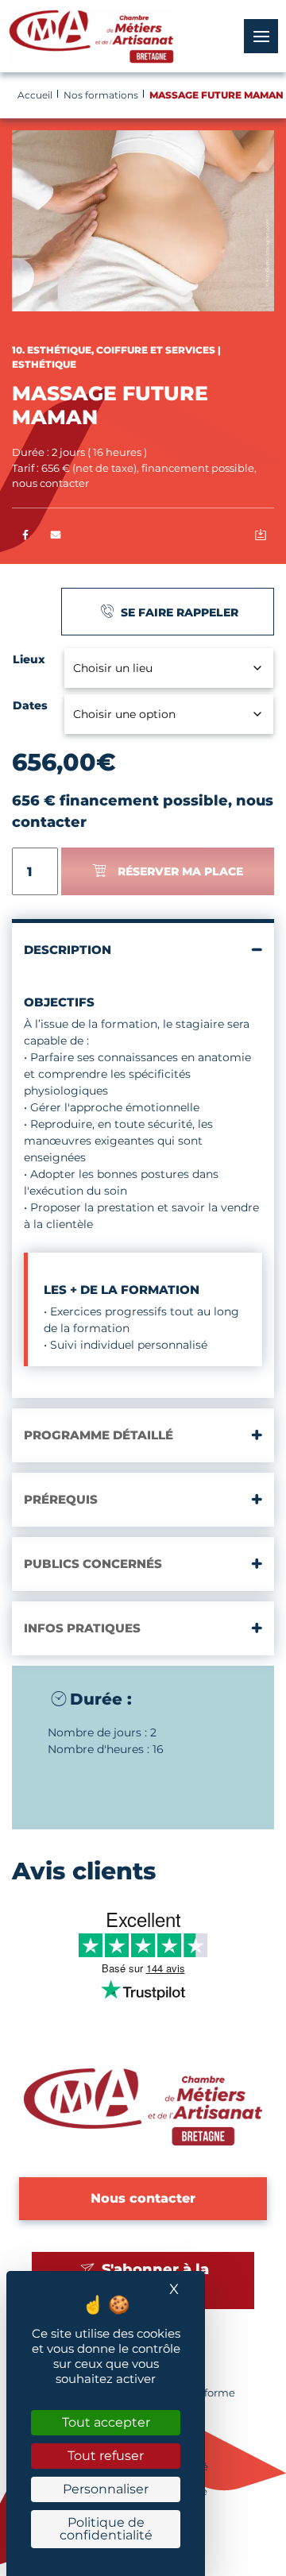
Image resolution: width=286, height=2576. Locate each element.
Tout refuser (106, 2456)
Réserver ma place (180, 871)
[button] (56, 536)
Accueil (35, 95)
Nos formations (101, 95)
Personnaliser (106, 2489)
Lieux (29, 659)
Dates (30, 705)
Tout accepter (106, 2422)
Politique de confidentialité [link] (106, 2529)
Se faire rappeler (178, 612)
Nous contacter (143, 2198)
